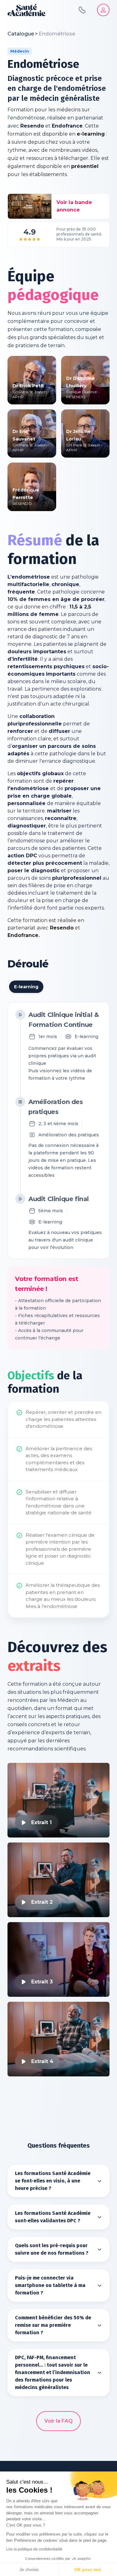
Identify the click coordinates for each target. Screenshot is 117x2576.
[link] (57, 34)
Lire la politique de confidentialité (34, 2549)
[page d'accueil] (27, 10)
